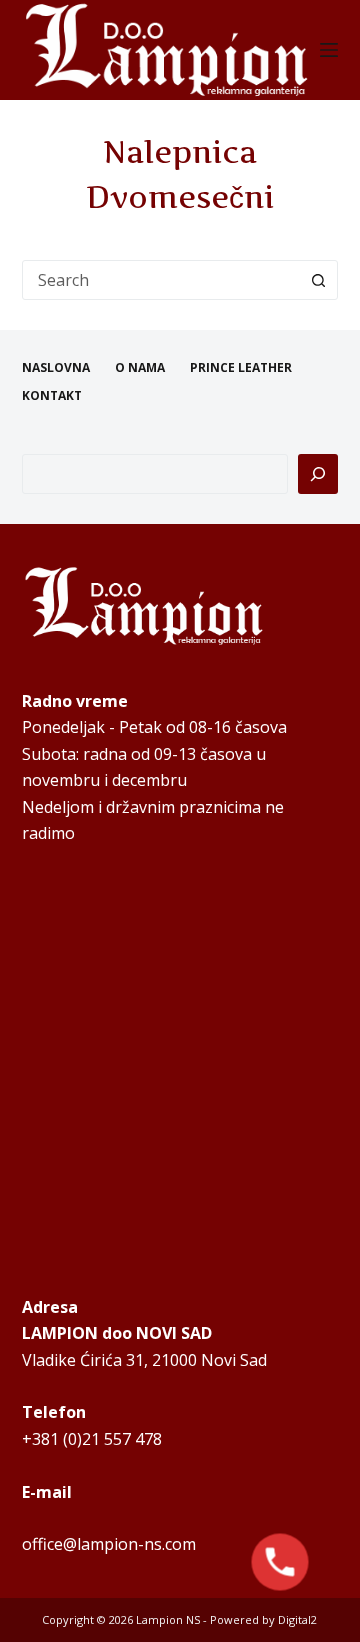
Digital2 (297, 1619)
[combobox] (161, 280)
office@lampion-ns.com (109, 1544)
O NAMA (140, 368)
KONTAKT (52, 396)
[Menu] (329, 50)
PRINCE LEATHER (241, 368)
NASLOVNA (56, 368)
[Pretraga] (318, 474)
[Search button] (318, 280)
